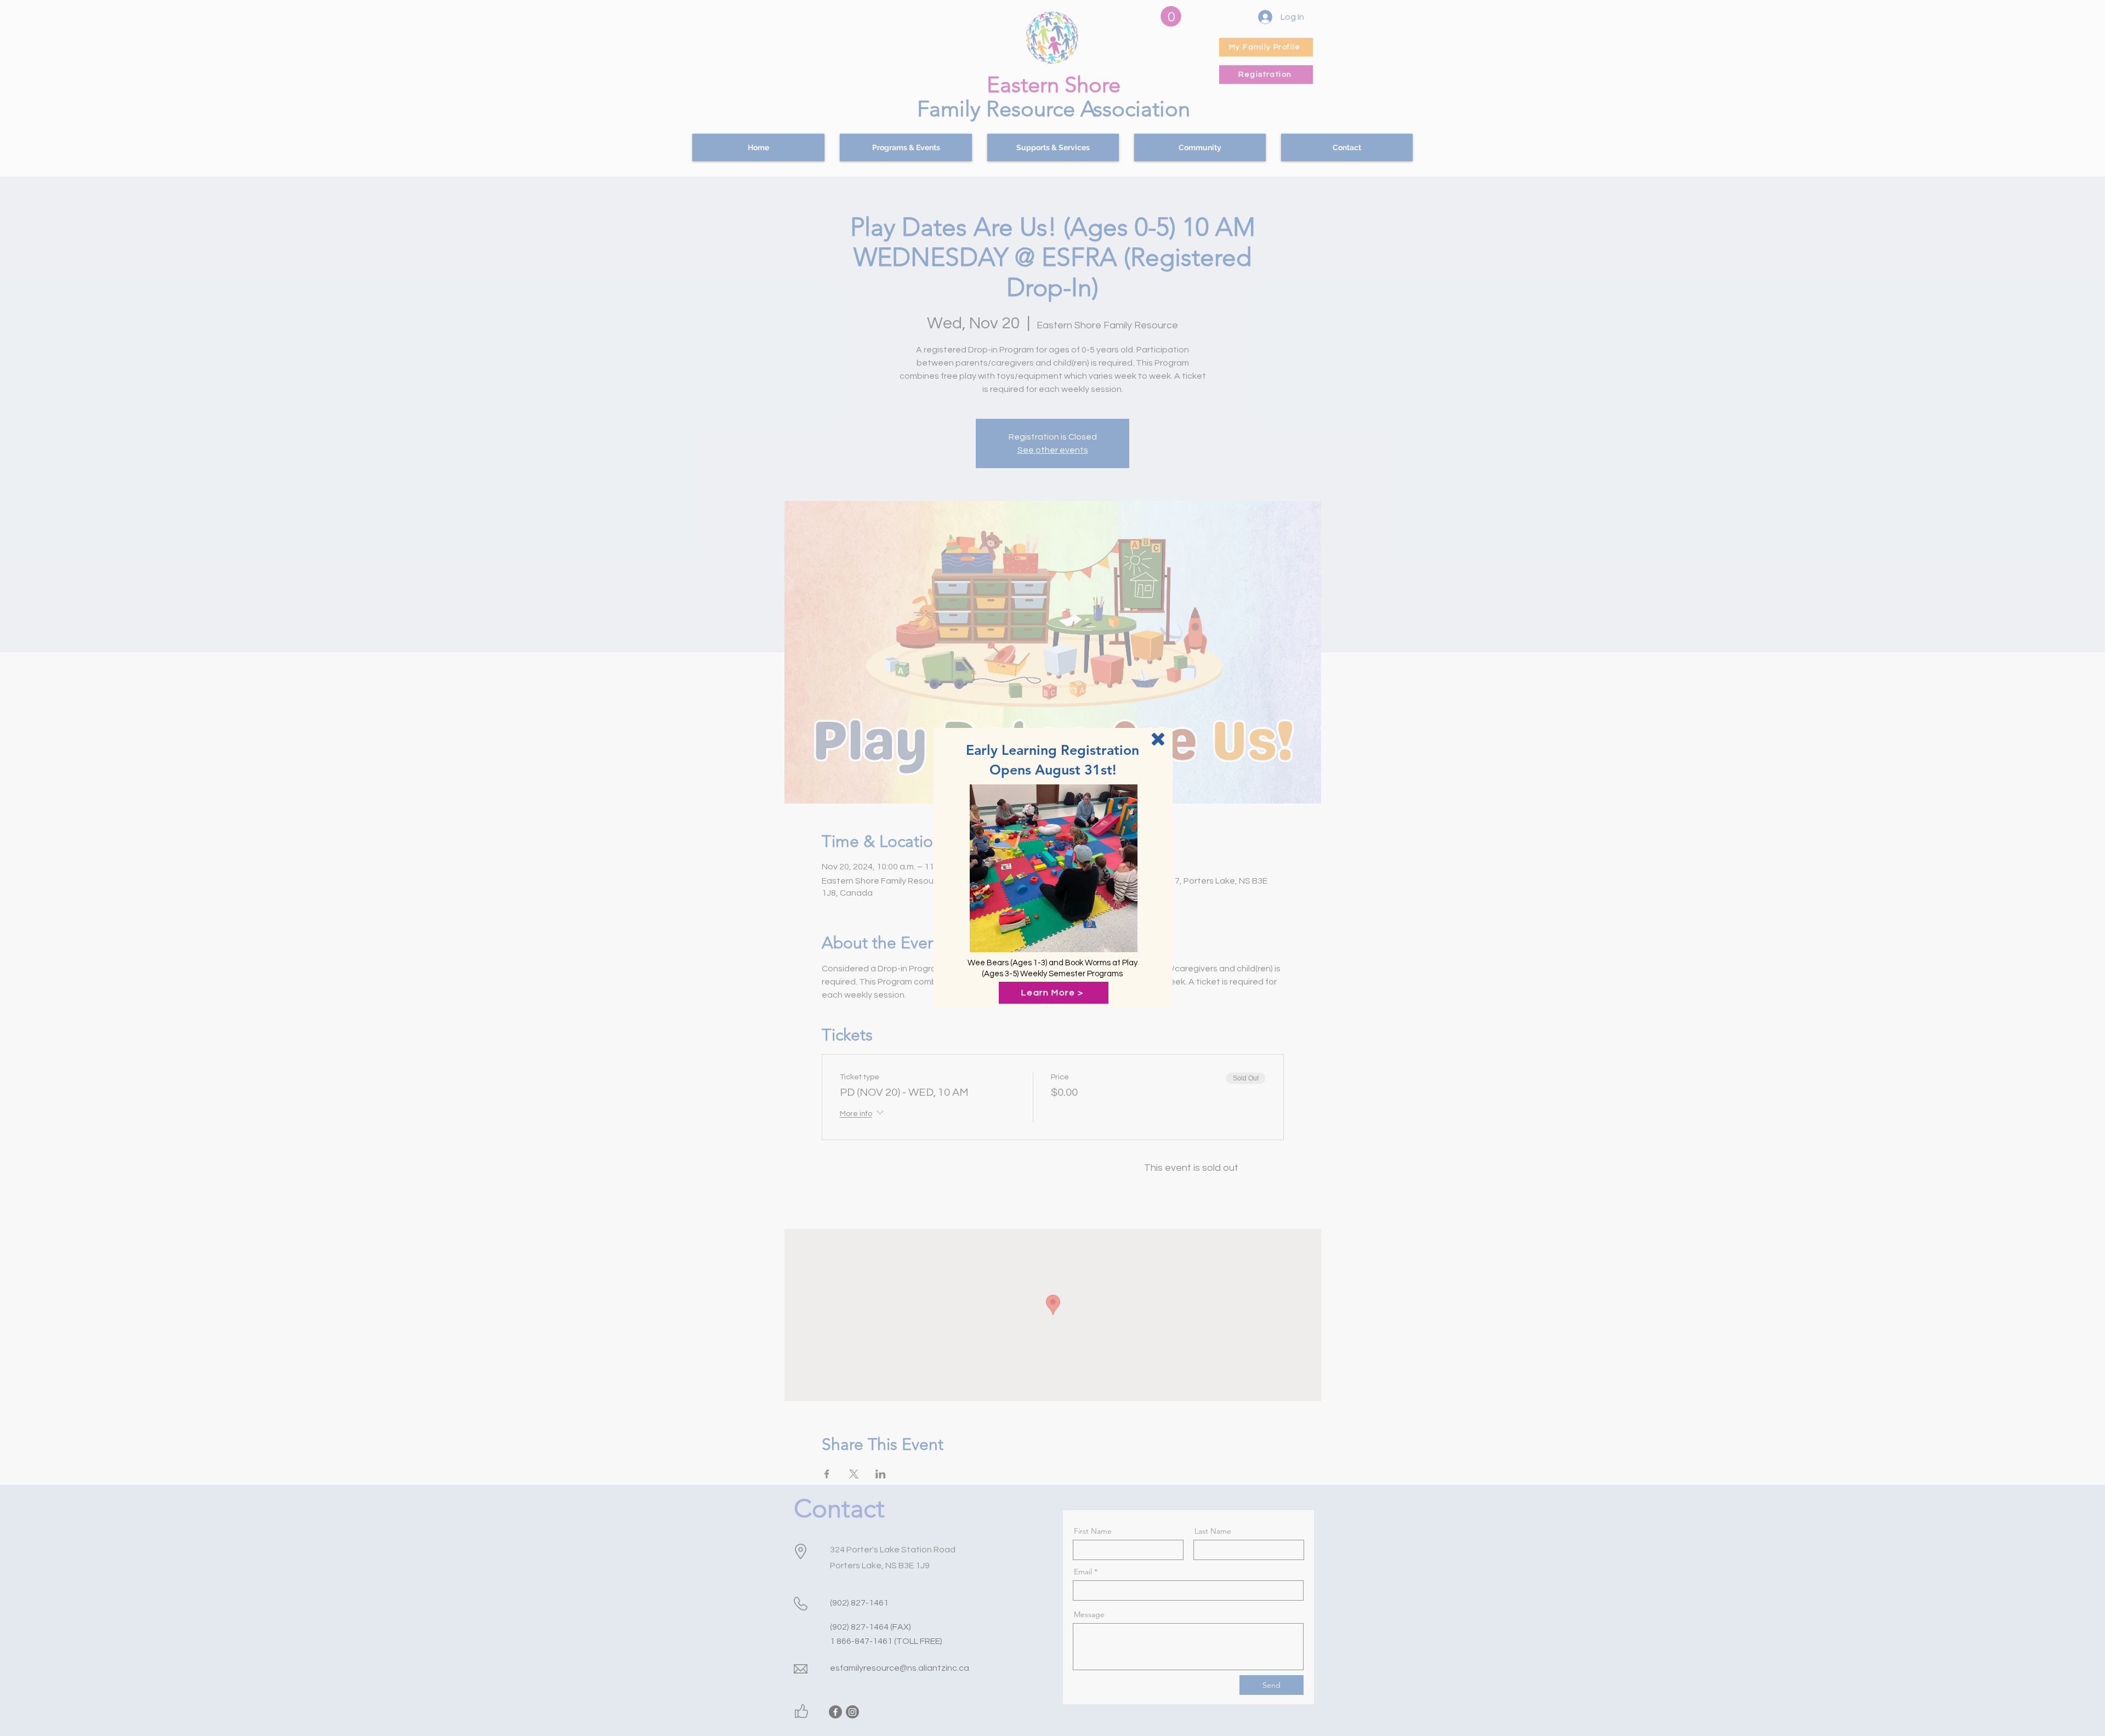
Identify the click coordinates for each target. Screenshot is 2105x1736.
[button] (1158, 739)
